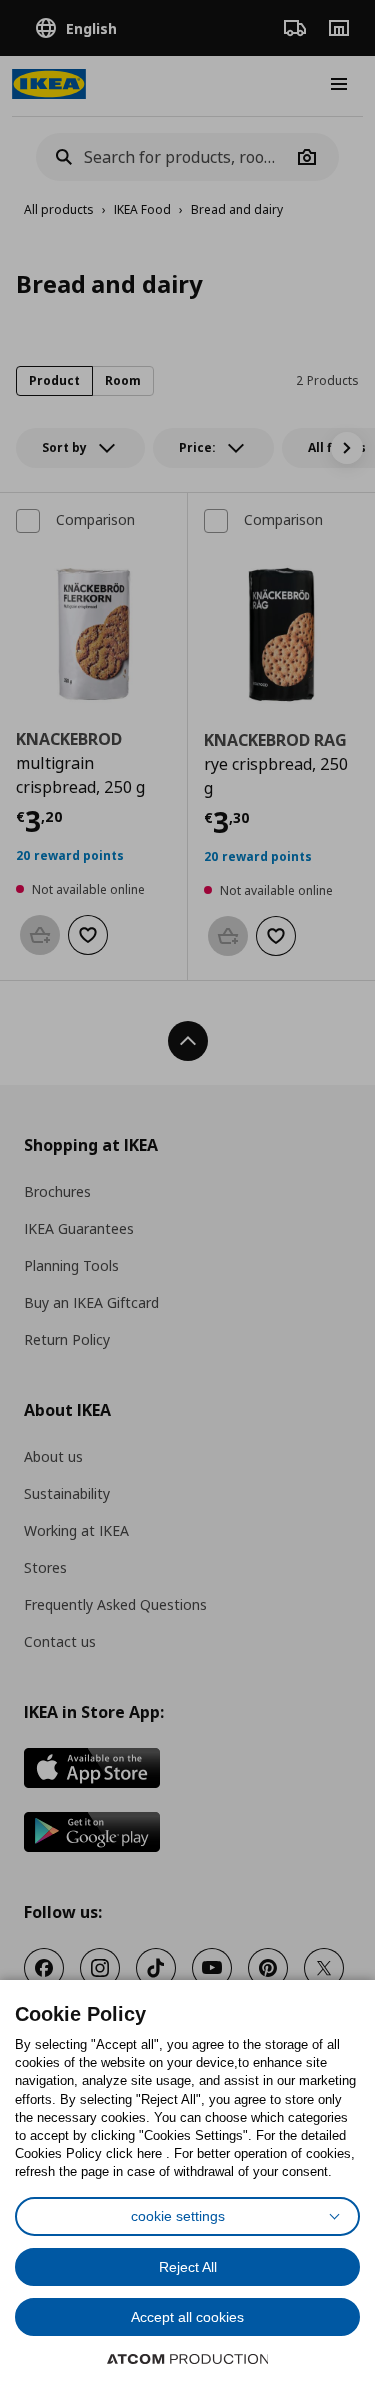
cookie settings (178, 2216)
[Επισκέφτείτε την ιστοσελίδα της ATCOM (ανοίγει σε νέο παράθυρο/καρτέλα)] (188, 2359)
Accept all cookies (187, 2317)
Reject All (188, 2267)
